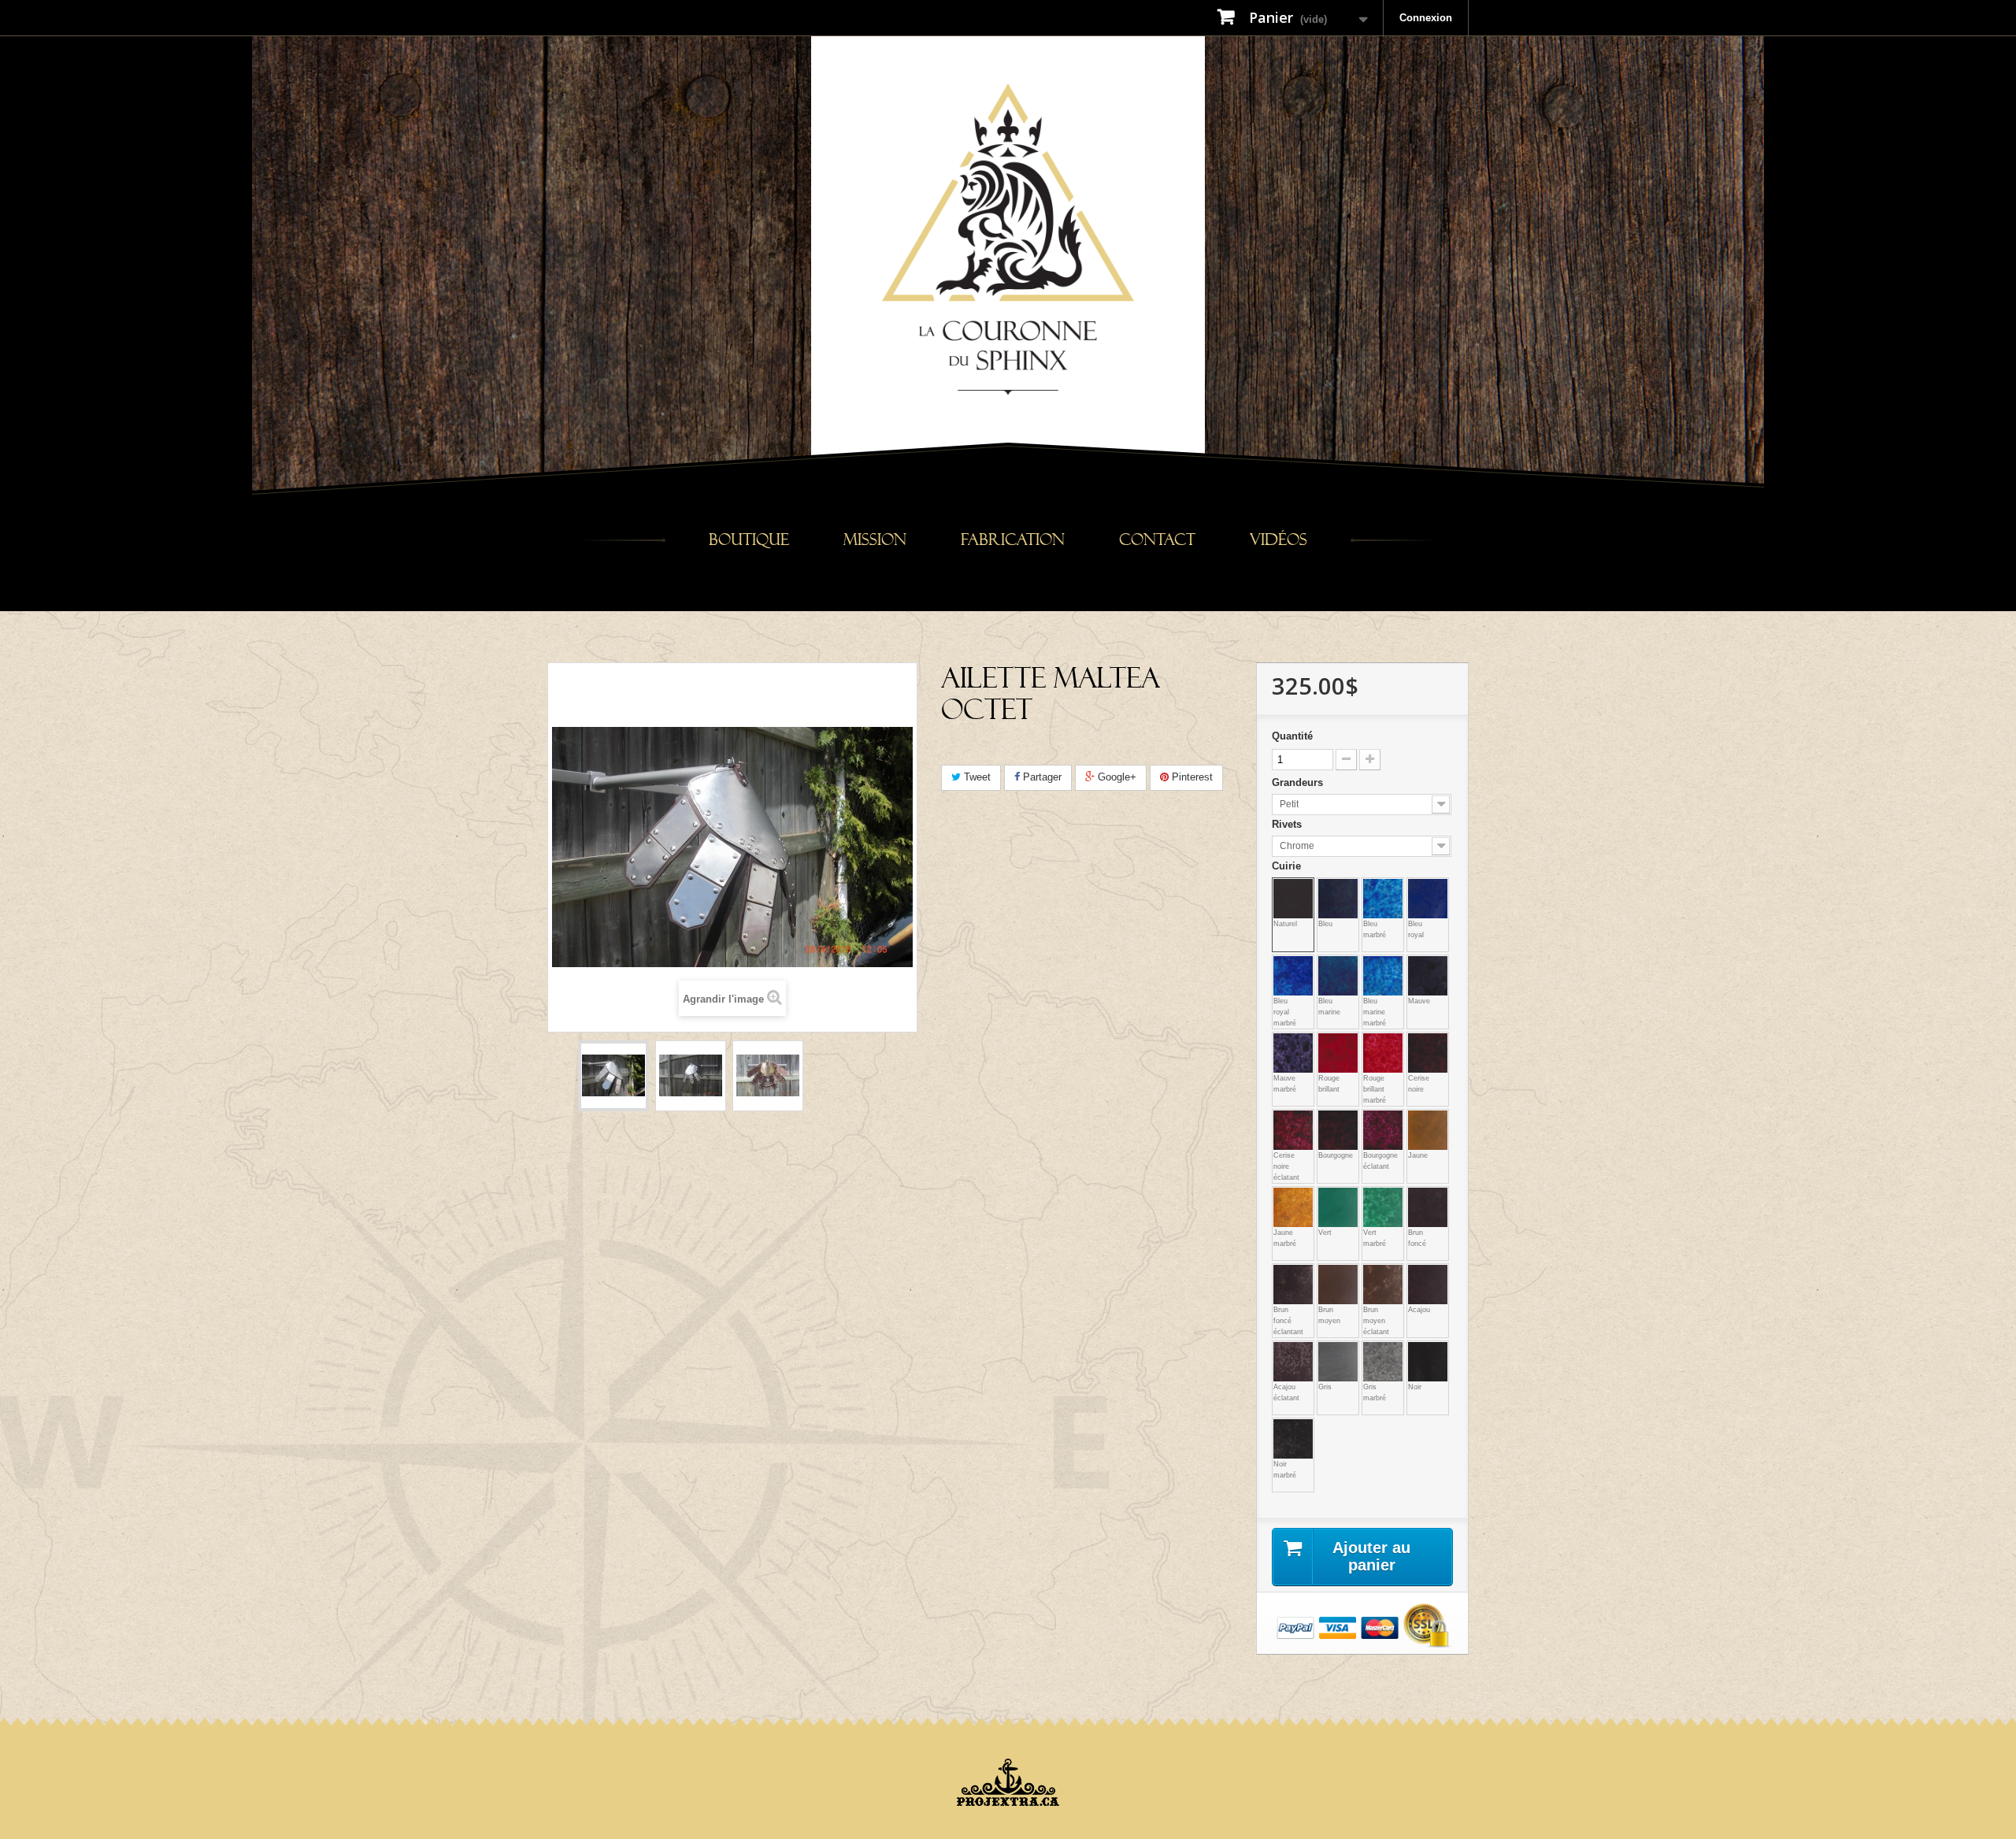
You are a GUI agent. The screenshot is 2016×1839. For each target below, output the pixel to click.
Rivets (1288, 824)
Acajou (1417, 1274)
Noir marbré (1282, 1428)
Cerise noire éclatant (1282, 1119)
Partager (1041, 777)
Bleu (1327, 888)
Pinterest (1191, 777)
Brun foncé (1417, 1196)
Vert (1327, 1196)
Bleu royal (1417, 888)
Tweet (976, 777)
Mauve (1417, 965)
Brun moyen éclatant (1372, 1274)
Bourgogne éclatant (1372, 1119)
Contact (1157, 540)
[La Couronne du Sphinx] (1008, 238)
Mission (875, 540)
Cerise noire (1417, 1042)
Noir (1417, 1351)
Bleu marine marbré (1372, 965)
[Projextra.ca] (1008, 1782)
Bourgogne (1327, 1119)
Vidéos (1279, 540)
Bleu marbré (1372, 888)
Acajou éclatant (1282, 1351)
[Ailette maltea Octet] (613, 1076)
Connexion (1426, 18)
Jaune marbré (1282, 1196)
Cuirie (1288, 866)
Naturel (1282, 888)
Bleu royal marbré (1282, 965)
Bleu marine (1327, 965)
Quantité (1292, 736)
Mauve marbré (1282, 1042)
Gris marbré (1372, 1351)
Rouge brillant (1327, 1042)
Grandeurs (1299, 782)
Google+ (1115, 777)
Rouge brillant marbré (1372, 1042)
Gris (1327, 1351)
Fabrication (1013, 540)
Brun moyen (1327, 1274)
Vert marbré (1372, 1196)
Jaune (1417, 1119)
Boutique (749, 540)
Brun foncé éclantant (1282, 1274)
